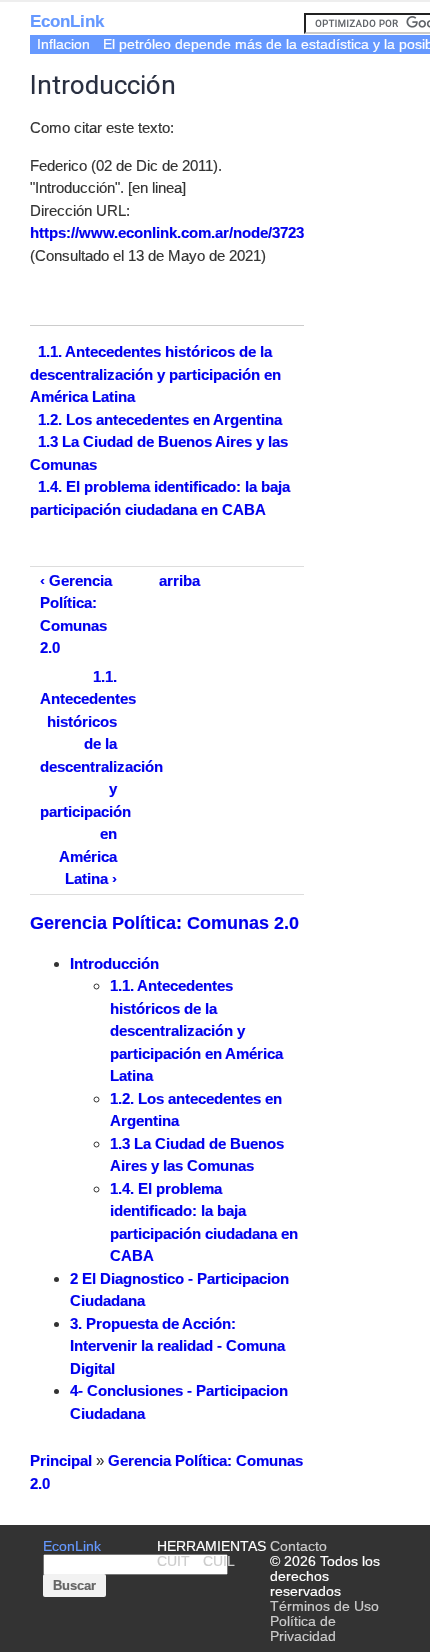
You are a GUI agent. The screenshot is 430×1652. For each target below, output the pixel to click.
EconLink (67, 21)
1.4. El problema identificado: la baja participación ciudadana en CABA (160, 498)
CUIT (173, 1561)
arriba (179, 580)
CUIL (219, 1561)
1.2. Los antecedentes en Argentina (160, 418)
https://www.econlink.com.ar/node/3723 (167, 232)
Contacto (298, 1546)
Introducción (114, 963)
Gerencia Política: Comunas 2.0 (164, 923)
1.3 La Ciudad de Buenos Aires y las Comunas (159, 453)
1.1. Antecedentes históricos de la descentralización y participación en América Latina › (83, 778)
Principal (61, 1460)
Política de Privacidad (303, 1629)
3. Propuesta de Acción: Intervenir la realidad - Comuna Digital (177, 1346)
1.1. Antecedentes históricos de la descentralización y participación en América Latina (155, 374)
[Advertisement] (367, 136)
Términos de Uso (324, 1606)
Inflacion (63, 44)
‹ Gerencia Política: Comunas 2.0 (76, 614)
